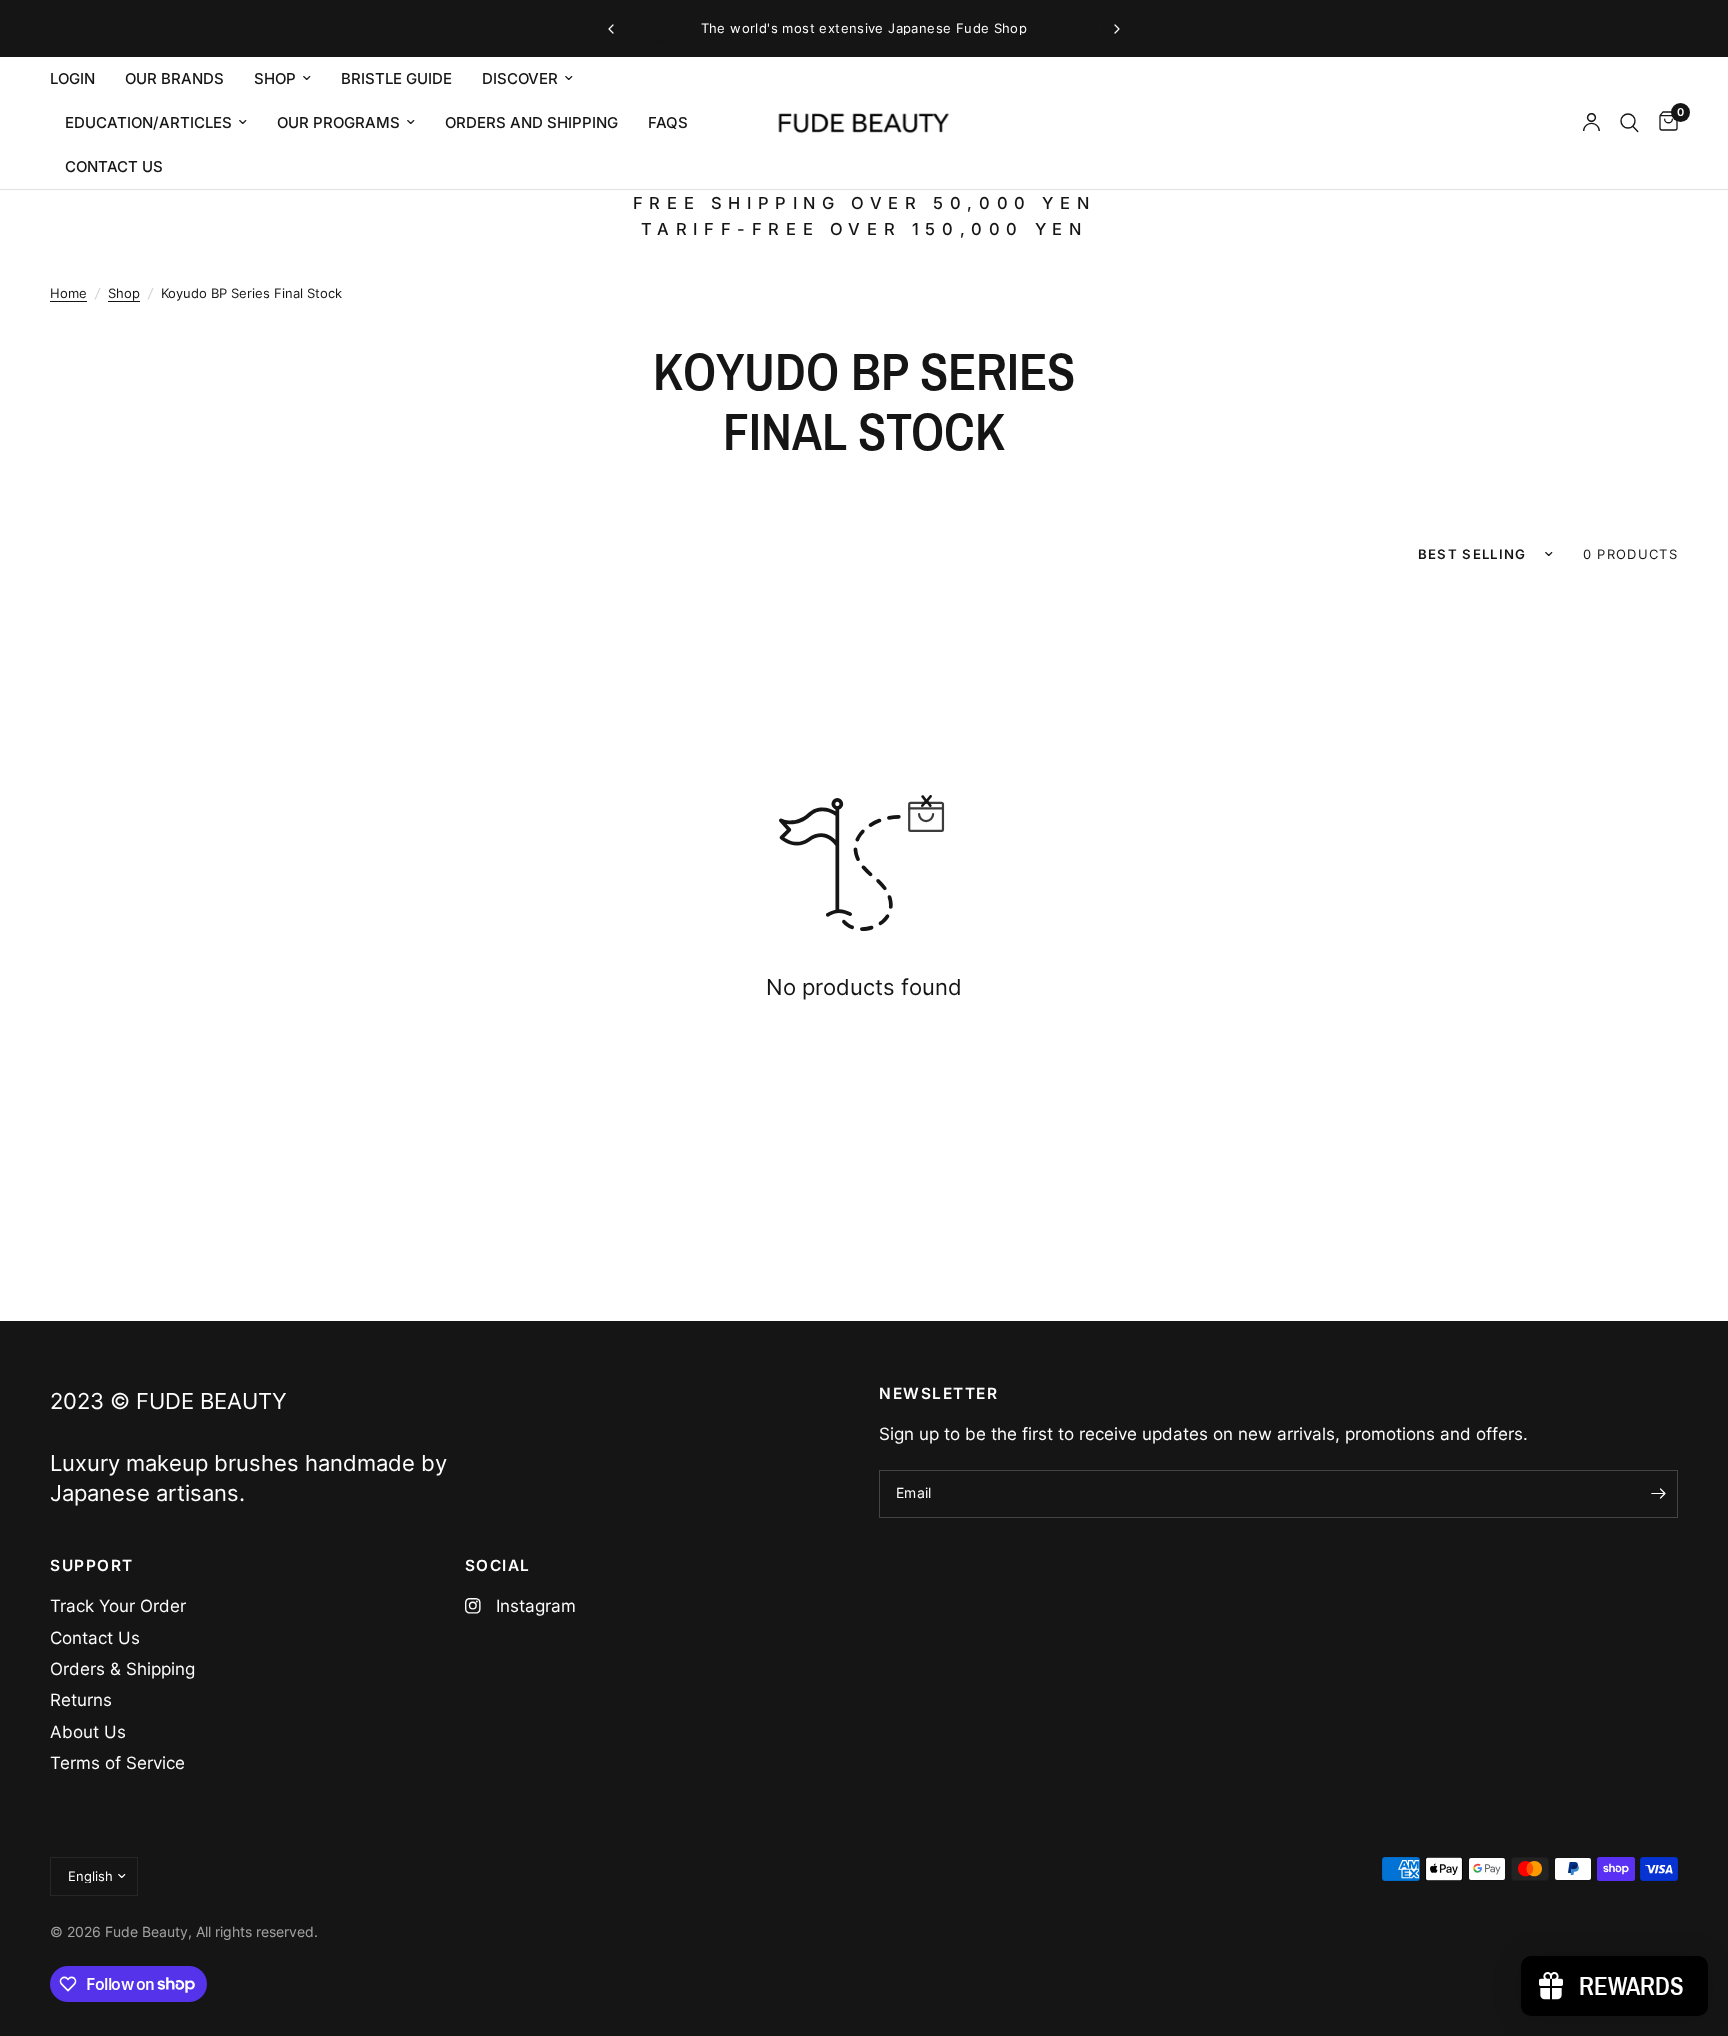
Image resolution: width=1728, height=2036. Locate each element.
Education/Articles (148, 122)
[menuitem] (80, 79)
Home (68, 293)
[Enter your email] (1658, 1494)
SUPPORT (92, 1565)
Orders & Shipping (122, 1669)
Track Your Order (118, 1606)
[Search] (1629, 123)
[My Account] (1591, 123)
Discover (520, 78)
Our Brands (174, 78)
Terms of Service (117, 1763)
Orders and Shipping (531, 122)
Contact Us (95, 1638)
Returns (81, 1700)
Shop (275, 78)
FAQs (668, 122)
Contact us (114, 166)
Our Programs (338, 122)
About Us (88, 1732)
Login (72, 78)
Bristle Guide (396, 78)
